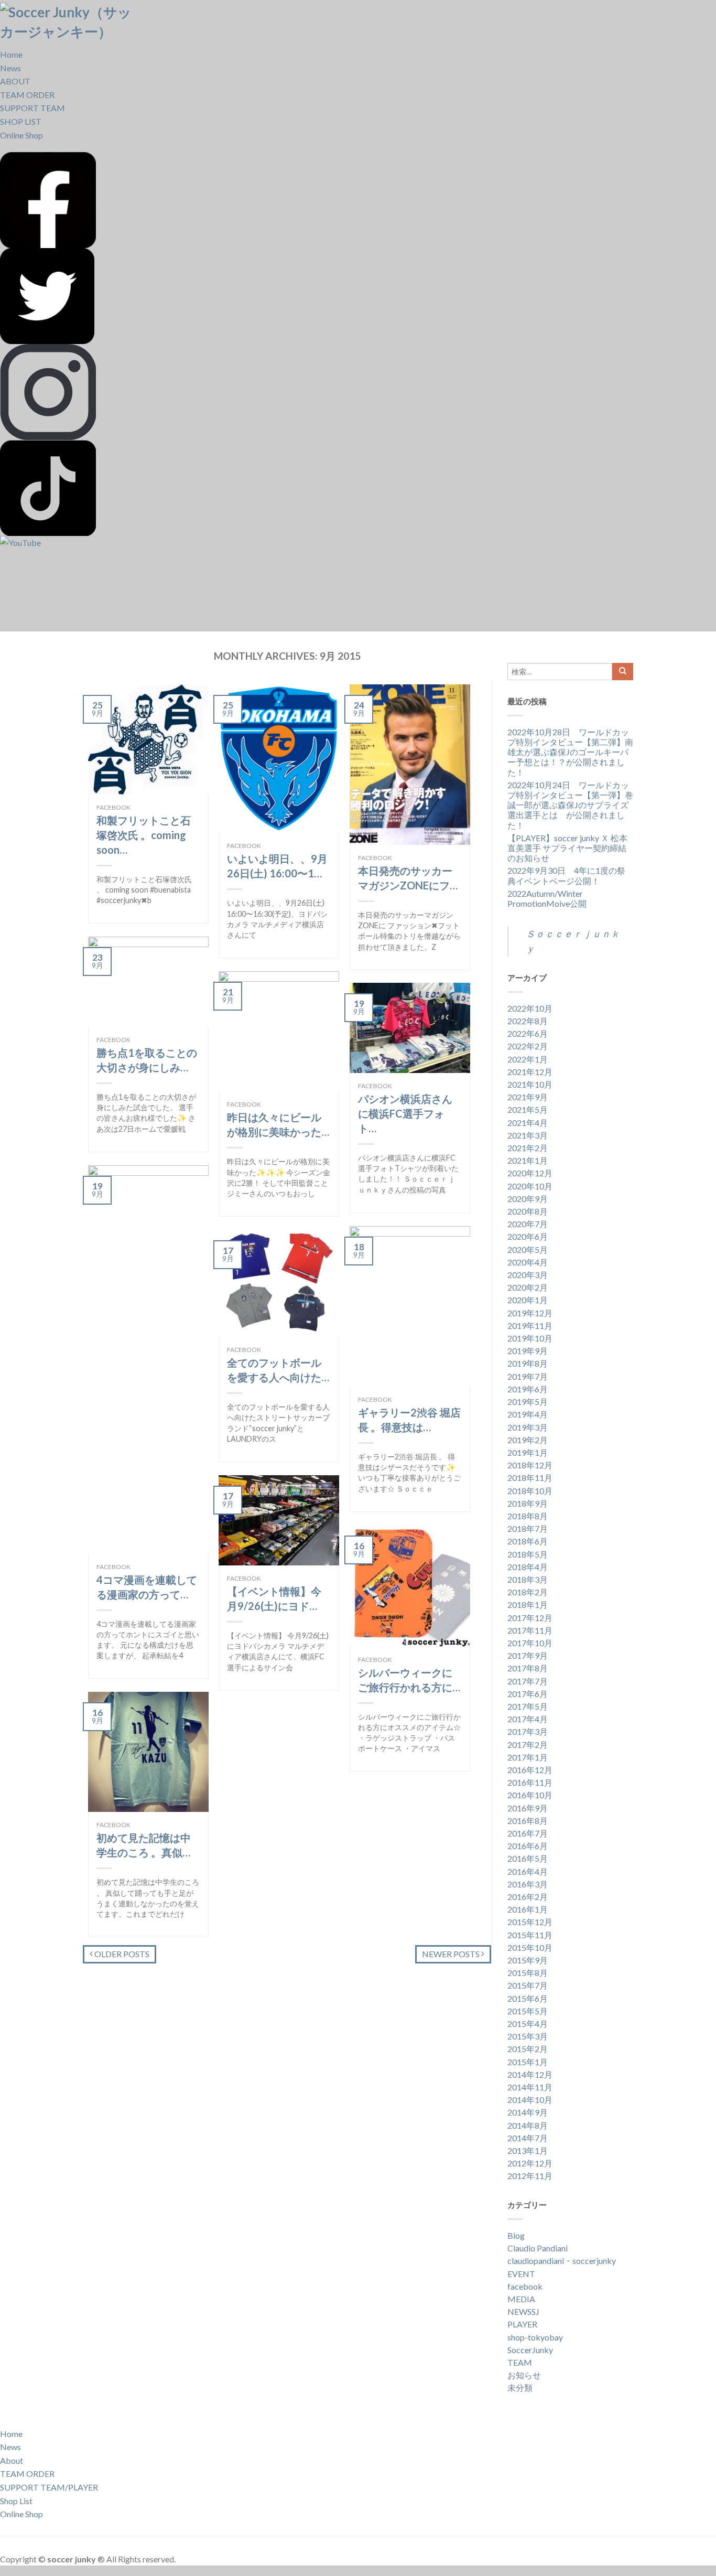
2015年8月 (528, 1973)
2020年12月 (530, 1173)
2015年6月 (528, 1998)
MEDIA (521, 2299)
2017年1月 (528, 1757)
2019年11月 (530, 1325)
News (10, 68)
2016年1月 (528, 1909)
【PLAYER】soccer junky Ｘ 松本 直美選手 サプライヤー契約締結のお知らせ (567, 848)
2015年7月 (528, 1985)
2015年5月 (528, 2011)
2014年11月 (530, 2087)
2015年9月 (528, 1960)
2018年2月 (528, 1592)
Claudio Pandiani (538, 2248)
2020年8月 (528, 1211)
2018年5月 (528, 1554)
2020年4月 (528, 1262)
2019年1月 (528, 1452)
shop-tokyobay (535, 2337)
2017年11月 (530, 1630)
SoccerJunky (530, 2350)
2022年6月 (528, 1033)
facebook (113, 807)
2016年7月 (528, 1833)
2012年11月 (530, 2176)
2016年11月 (530, 1782)
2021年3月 (528, 1135)
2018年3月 (528, 1579)
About (12, 2460)
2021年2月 (528, 1148)
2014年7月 (528, 2138)
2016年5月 (528, 1858)
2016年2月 (528, 1897)
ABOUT (15, 81)
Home (11, 54)
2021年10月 (530, 1084)
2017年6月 (528, 1694)
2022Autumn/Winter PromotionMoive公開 (547, 898)
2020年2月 (528, 1287)
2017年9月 (528, 1655)
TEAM (520, 2362)
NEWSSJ (523, 2311)
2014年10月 (530, 2100)
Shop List (16, 2501)
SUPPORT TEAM (32, 108)
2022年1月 (528, 1059)
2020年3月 (528, 1275)
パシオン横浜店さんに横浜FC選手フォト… (405, 1113)
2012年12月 (530, 2163)
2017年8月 (528, 1668)
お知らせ (524, 2375)
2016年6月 (528, 1846)
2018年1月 (528, 1604)
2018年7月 (528, 1528)
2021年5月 (528, 1109)
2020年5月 (528, 1249)
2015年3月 (528, 2036)
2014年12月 (530, 2074)
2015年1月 (528, 2062)
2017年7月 (528, 1681)
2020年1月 (528, 1300)
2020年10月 (530, 1186)
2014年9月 (528, 2112)
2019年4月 (528, 1414)
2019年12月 (530, 1313)
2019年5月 (528, 1402)
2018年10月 (530, 1491)
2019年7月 (528, 1376)
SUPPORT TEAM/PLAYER (49, 2487)
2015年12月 (530, 1922)
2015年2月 (528, 2049)
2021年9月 (528, 1097)
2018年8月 (528, 1516)
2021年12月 (530, 1072)
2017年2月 (528, 1745)
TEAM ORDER (27, 95)
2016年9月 (528, 1808)
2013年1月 (528, 2150)
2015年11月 (530, 1935)
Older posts (121, 1954)
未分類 (520, 2387)
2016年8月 (528, 1821)
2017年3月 (528, 1731)
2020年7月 (528, 1224)
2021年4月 (528, 1123)
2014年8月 (528, 2125)
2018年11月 (530, 1478)
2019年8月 (528, 1363)
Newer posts (452, 1954)
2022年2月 (528, 1046)
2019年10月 (530, 1338)
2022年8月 (528, 1021)
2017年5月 (528, 1706)
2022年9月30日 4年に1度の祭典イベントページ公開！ (566, 875)
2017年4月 (528, 1719)
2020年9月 (528, 1199)
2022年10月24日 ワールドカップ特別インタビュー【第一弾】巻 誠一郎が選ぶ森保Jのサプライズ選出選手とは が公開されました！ (570, 805)
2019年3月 (528, 1427)
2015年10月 (530, 1947)
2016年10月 (530, 1795)
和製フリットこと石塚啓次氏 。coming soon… (144, 835)
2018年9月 (528, 1503)
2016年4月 (528, 1871)
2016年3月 (528, 1884)
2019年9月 (528, 1351)
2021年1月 (528, 1160)
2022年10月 (530, 1008)
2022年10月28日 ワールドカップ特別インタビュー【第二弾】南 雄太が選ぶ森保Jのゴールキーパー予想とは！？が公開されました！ (570, 752)
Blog (516, 2235)
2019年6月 (528, 1389)
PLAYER (522, 2324)
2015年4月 (528, 2024)
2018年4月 (528, 1567)
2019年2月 (528, 1440)
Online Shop (21, 135)
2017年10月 (530, 1643)
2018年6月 (528, 1541)
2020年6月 (528, 1236)
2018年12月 (530, 1465)
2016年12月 (530, 1770)
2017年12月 (530, 1618)
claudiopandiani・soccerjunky (562, 2261)
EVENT (521, 2274)
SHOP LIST (21, 121)
